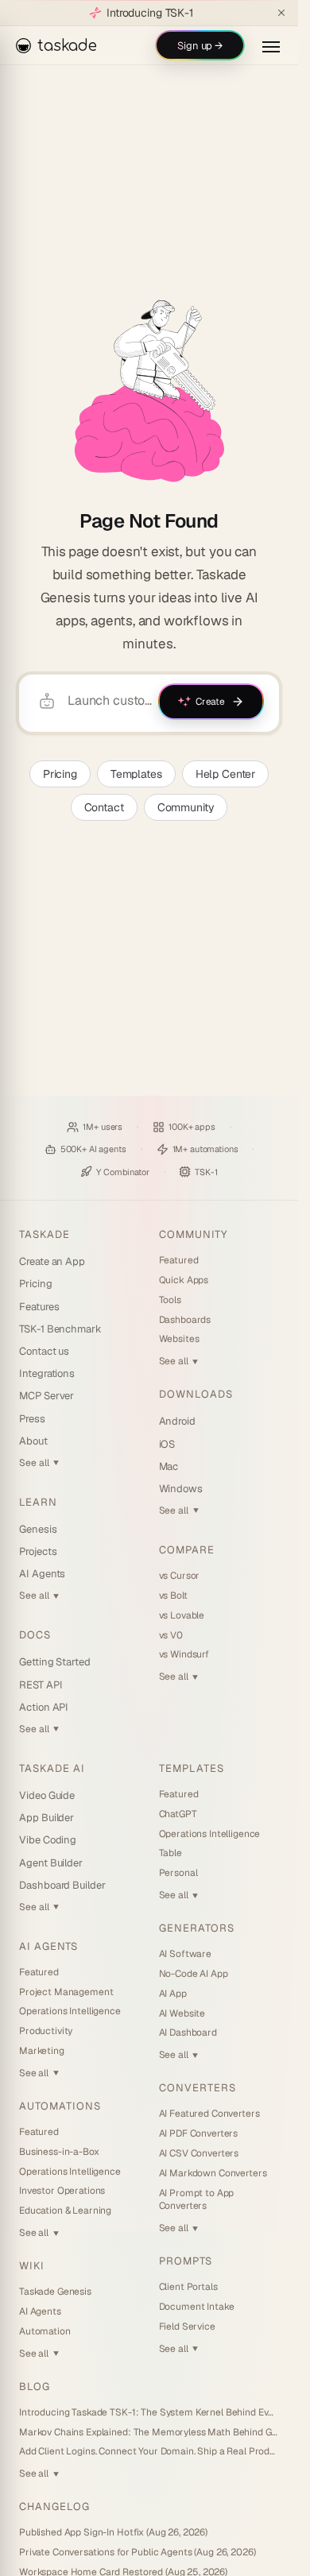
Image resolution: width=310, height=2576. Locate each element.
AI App (173, 1994)
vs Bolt (173, 1595)
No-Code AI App (194, 1974)
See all (39, 1463)
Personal (178, 1873)
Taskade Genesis (55, 2292)
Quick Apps (184, 1280)
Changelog (54, 2506)
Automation (45, 2331)
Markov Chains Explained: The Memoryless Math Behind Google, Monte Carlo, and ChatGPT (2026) (149, 2432)
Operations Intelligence (70, 2011)
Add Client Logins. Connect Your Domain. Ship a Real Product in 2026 (149, 2451)
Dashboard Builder (62, 1885)
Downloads (196, 1394)
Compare (187, 1550)
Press (32, 1419)
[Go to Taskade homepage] (149, 391)
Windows (181, 1489)
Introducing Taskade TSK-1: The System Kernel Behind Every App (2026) (149, 2412)
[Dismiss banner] (281, 13)
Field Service (187, 2327)
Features (39, 1307)
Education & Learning (65, 2210)
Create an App (52, 1261)
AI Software (185, 1954)
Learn (38, 1502)
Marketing (42, 2051)
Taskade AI (52, 1768)
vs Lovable (182, 1615)
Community (186, 807)
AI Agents (42, 1574)
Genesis (38, 1529)
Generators (197, 1928)
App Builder (46, 1818)
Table (170, 1853)
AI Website (182, 2013)
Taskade (45, 1234)
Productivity (46, 2031)
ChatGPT (178, 1814)
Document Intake (197, 2307)
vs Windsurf (184, 1654)
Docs (35, 1635)
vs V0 (171, 1635)
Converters (198, 2088)
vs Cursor (180, 1576)
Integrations (47, 1373)
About (33, 1441)
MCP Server (46, 1396)
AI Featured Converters (209, 2114)
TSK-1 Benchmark (60, 1329)
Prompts (186, 2261)
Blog (35, 2386)
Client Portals (188, 2287)
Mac (169, 1466)
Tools (170, 1300)
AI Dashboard (188, 2033)
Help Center (225, 774)
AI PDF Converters (199, 2133)
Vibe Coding (48, 1840)
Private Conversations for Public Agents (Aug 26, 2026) (137, 2552)
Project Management (66, 1992)
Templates (136, 774)
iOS (167, 1444)
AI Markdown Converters (213, 2173)
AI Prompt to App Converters (197, 2200)
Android (178, 1421)
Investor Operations (62, 2191)
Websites (179, 1339)
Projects (38, 1551)
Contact (104, 807)
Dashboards (185, 1320)
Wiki (32, 2266)
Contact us (44, 1351)
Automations (60, 2106)
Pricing (60, 774)
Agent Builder (51, 1863)
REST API (41, 1685)
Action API (44, 1707)
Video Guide (47, 1795)
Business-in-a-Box (59, 2152)
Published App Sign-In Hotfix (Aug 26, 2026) (113, 2532)
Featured (179, 1260)
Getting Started (55, 1662)
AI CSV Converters (199, 2153)
